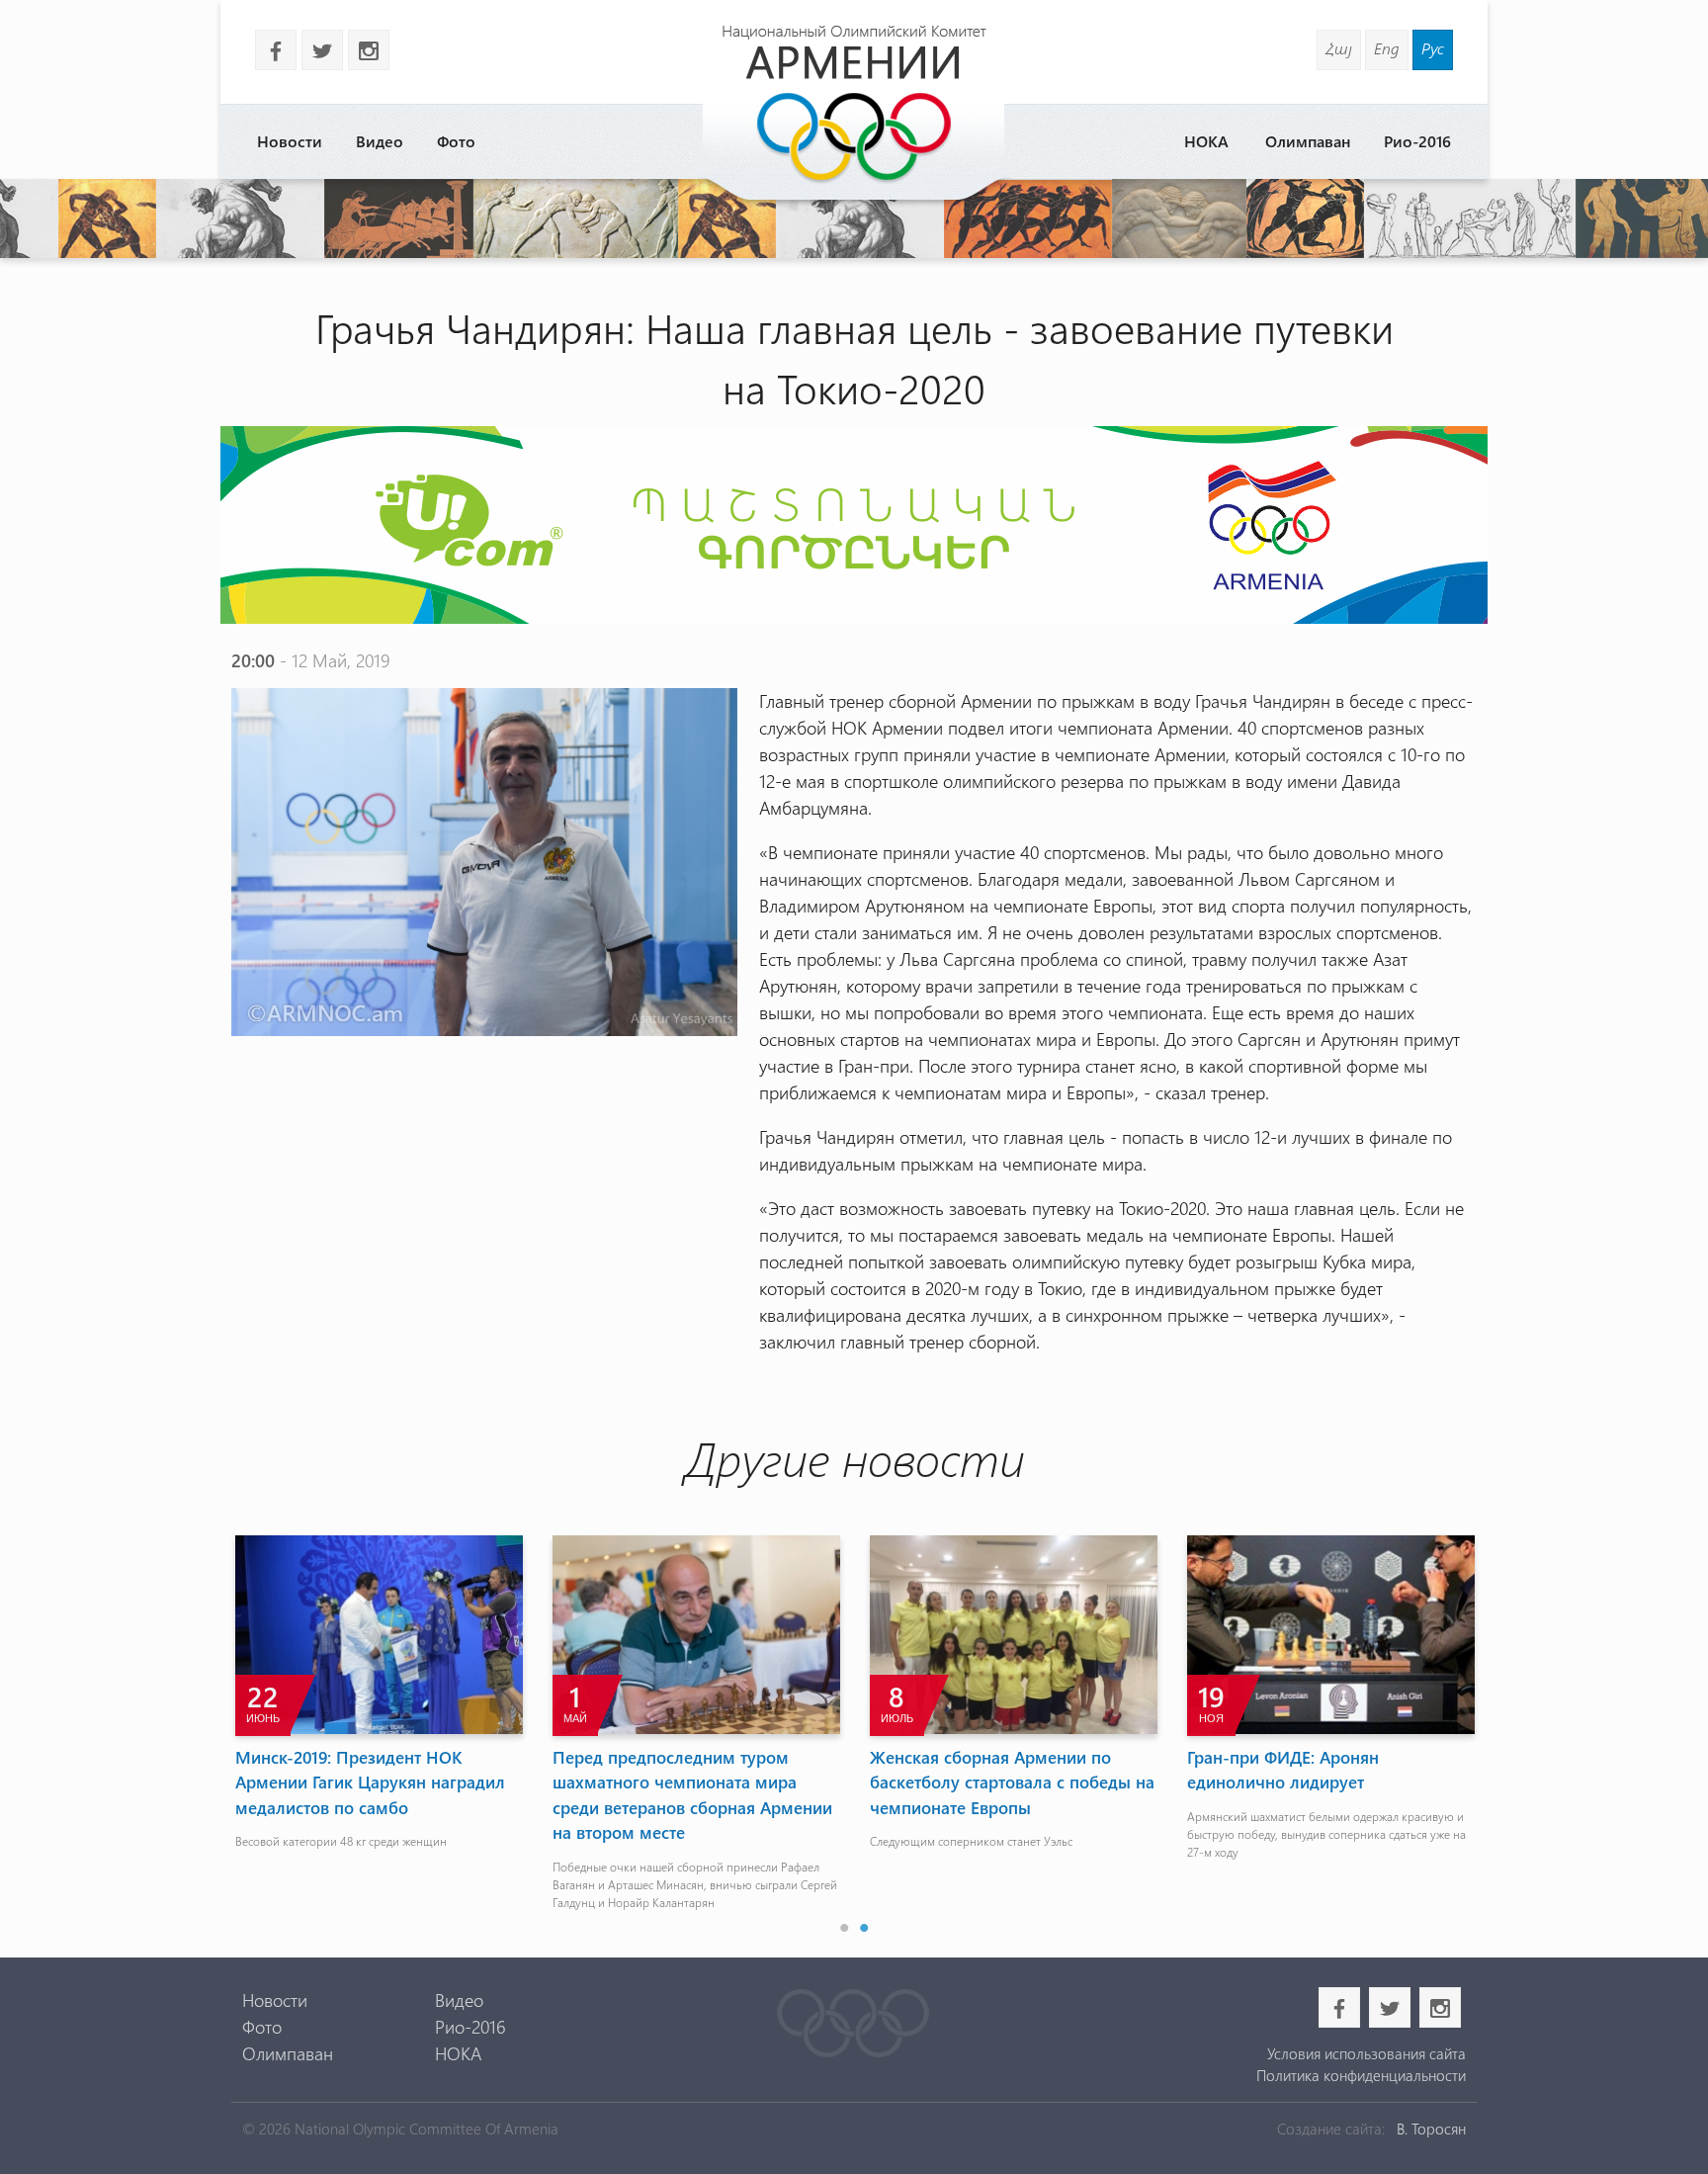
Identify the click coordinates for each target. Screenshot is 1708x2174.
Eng (1387, 48)
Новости (290, 141)
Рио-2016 (1417, 141)
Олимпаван (1308, 141)
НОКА (1206, 141)
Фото (456, 141)
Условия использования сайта (1366, 2053)
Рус (1433, 48)
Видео (380, 141)
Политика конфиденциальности (1361, 2075)
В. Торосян (1431, 2129)
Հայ (1339, 48)
